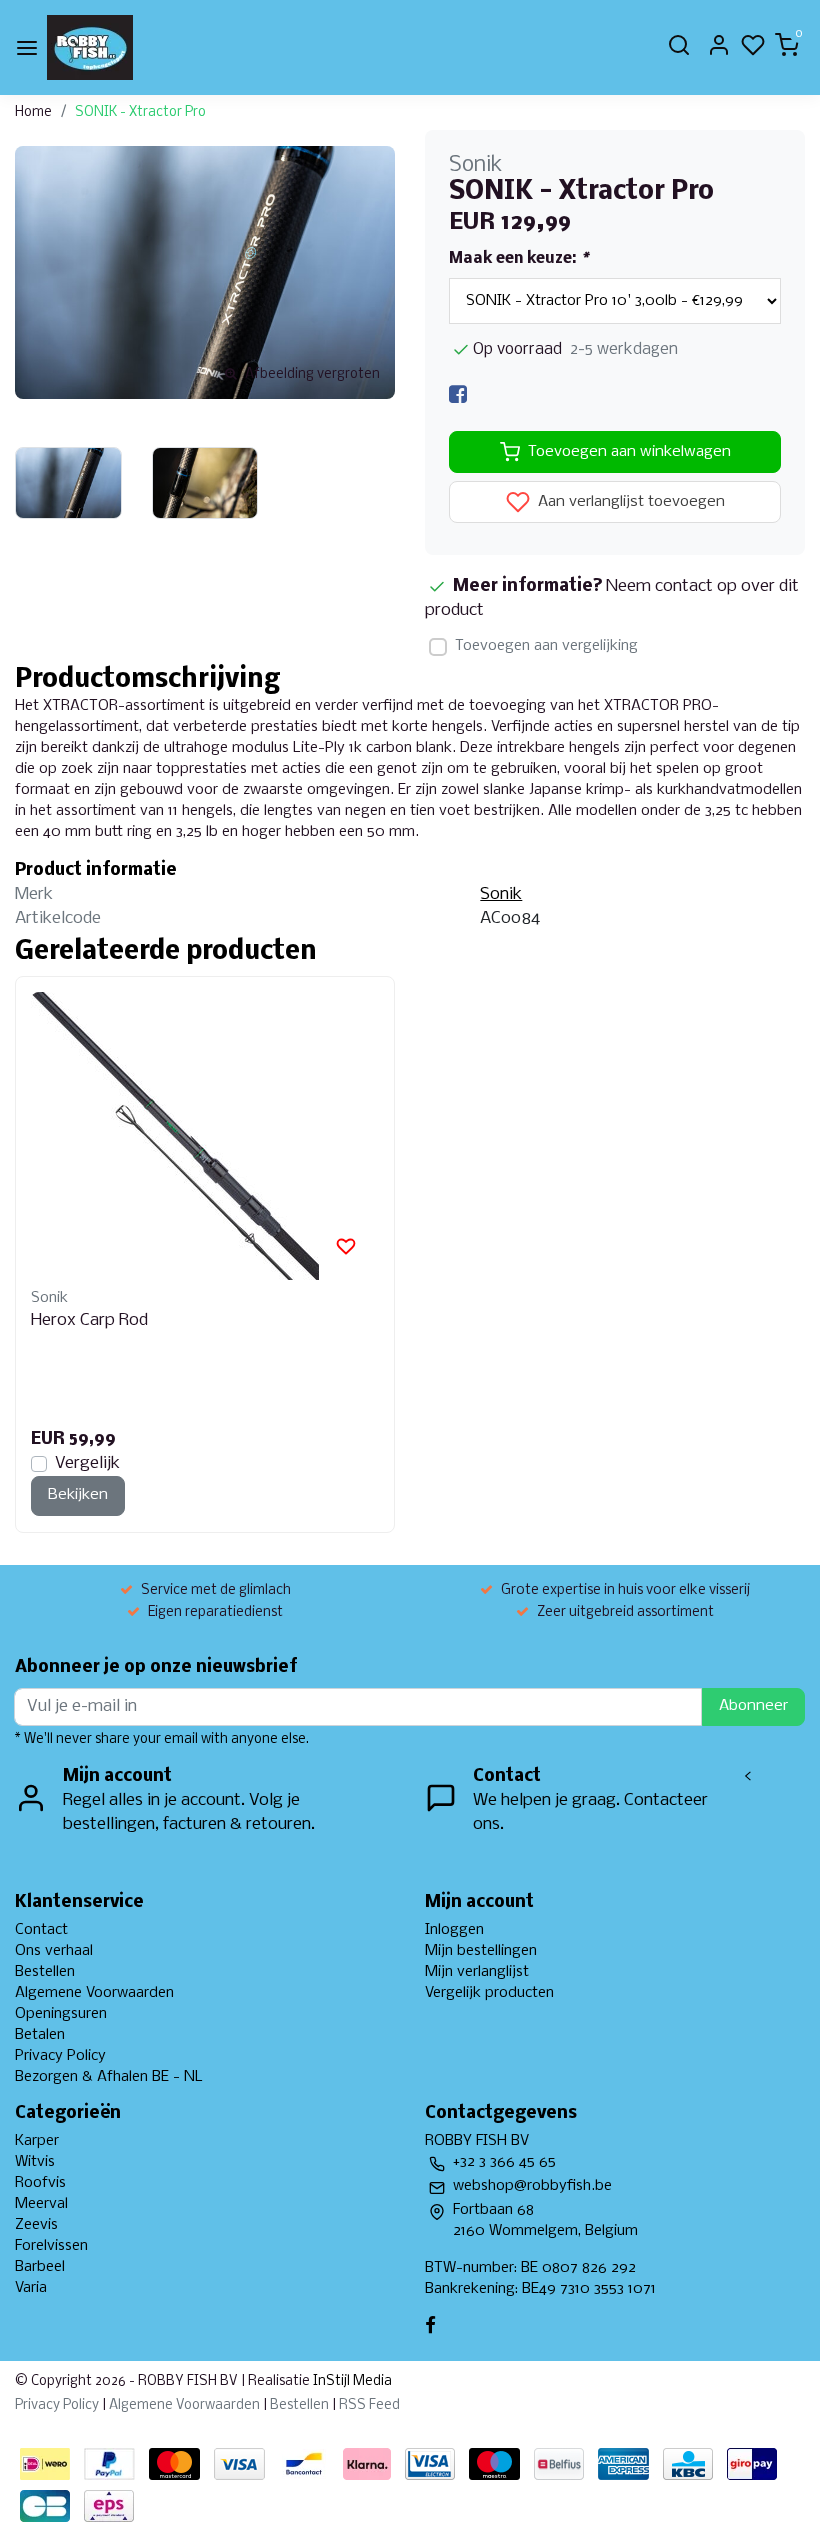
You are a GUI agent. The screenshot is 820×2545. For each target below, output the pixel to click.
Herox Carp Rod (89, 1320)
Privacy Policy (60, 2056)
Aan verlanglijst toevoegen (629, 503)
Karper (37, 2141)
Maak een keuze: (518, 259)
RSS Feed (369, 2405)
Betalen (40, 2035)
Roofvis (40, 2183)
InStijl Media (351, 2381)
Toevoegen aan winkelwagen (629, 452)
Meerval (41, 2204)
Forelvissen (51, 2246)
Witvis (35, 2162)
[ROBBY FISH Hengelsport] (90, 47)
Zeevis (36, 2225)
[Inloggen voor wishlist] (346, 1247)
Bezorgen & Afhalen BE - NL (109, 2077)
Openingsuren (61, 2014)
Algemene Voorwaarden (94, 1993)
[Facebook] (458, 394)
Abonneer (753, 1706)
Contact (41, 1930)
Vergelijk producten (489, 1993)
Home (33, 112)
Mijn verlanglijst (477, 1972)
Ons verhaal (54, 1951)
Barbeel (40, 2267)
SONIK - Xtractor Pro (140, 112)
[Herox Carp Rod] (205, 1136)
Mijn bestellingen (481, 1951)
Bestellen (45, 1972)
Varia (31, 2288)
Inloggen (454, 1930)
